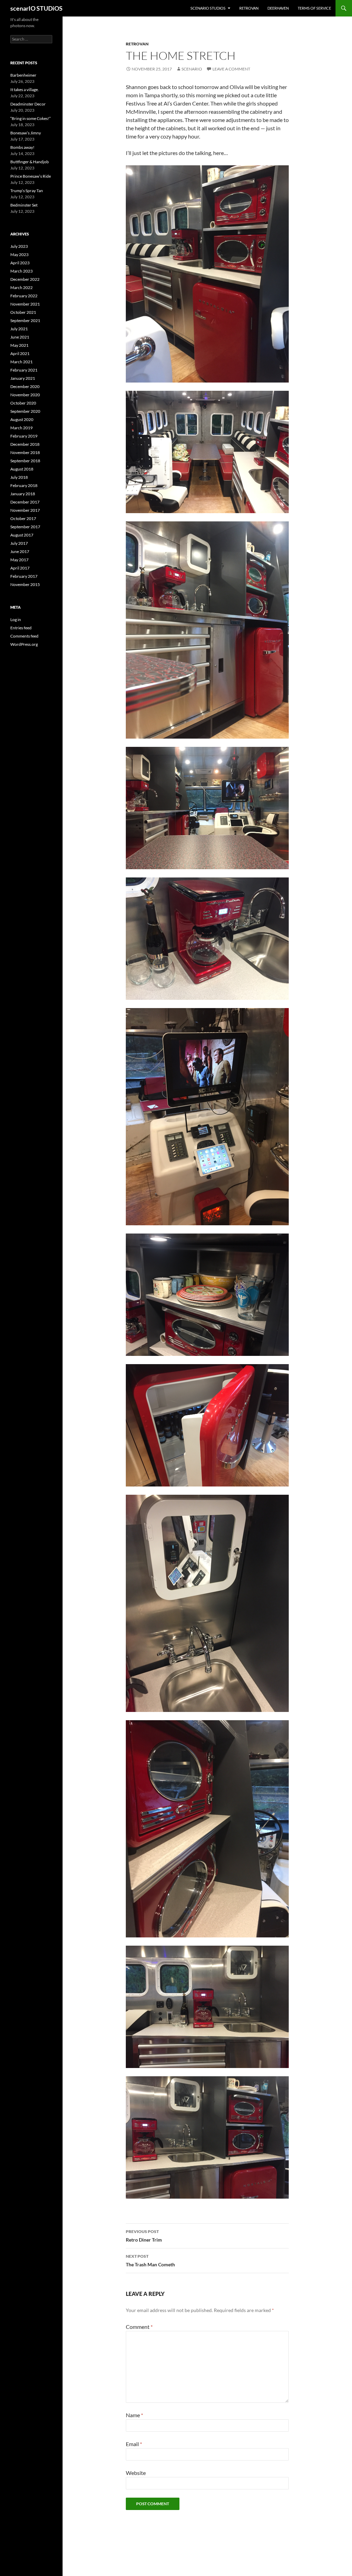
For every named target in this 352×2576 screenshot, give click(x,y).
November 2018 (25, 452)
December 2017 (25, 502)
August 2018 (22, 469)
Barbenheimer (23, 75)
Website (136, 2473)
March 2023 (21, 271)
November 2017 (25, 510)
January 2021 (23, 378)
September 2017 (25, 527)
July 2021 (19, 329)
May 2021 (19, 345)
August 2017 (22, 535)
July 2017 (19, 543)
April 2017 (20, 568)
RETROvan (249, 8)
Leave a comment (231, 69)
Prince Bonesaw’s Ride (31, 176)
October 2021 (23, 312)
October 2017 (23, 518)
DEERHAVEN (278, 8)
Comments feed (24, 636)
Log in (16, 620)
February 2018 (24, 485)
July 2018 (19, 477)
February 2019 (24, 436)
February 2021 (24, 370)
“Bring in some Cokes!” (30, 118)
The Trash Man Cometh (150, 2260)
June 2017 (20, 551)
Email (134, 2444)
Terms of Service (314, 8)
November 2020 (25, 395)
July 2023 (19, 246)
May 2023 (19, 255)
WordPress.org (24, 644)
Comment (139, 2327)
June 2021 (20, 337)
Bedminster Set (24, 205)
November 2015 (25, 584)
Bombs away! (22, 147)
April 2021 (20, 353)
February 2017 (24, 576)
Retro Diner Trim (144, 2236)
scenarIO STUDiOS (36, 8)
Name (134, 2415)
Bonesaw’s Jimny (26, 133)
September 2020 (25, 411)
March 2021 (21, 362)
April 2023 (20, 263)
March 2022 (21, 288)
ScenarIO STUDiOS (208, 8)
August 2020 (22, 419)
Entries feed (21, 628)
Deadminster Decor (28, 104)
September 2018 (25, 461)
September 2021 (25, 320)
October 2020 (23, 403)
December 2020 (25, 386)
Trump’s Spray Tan (27, 191)
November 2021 (25, 304)
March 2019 (21, 428)
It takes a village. (25, 90)
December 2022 (25, 279)
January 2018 (23, 494)
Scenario (192, 69)
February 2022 (24, 296)
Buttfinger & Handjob (30, 162)
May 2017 (19, 560)
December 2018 (25, 444)
